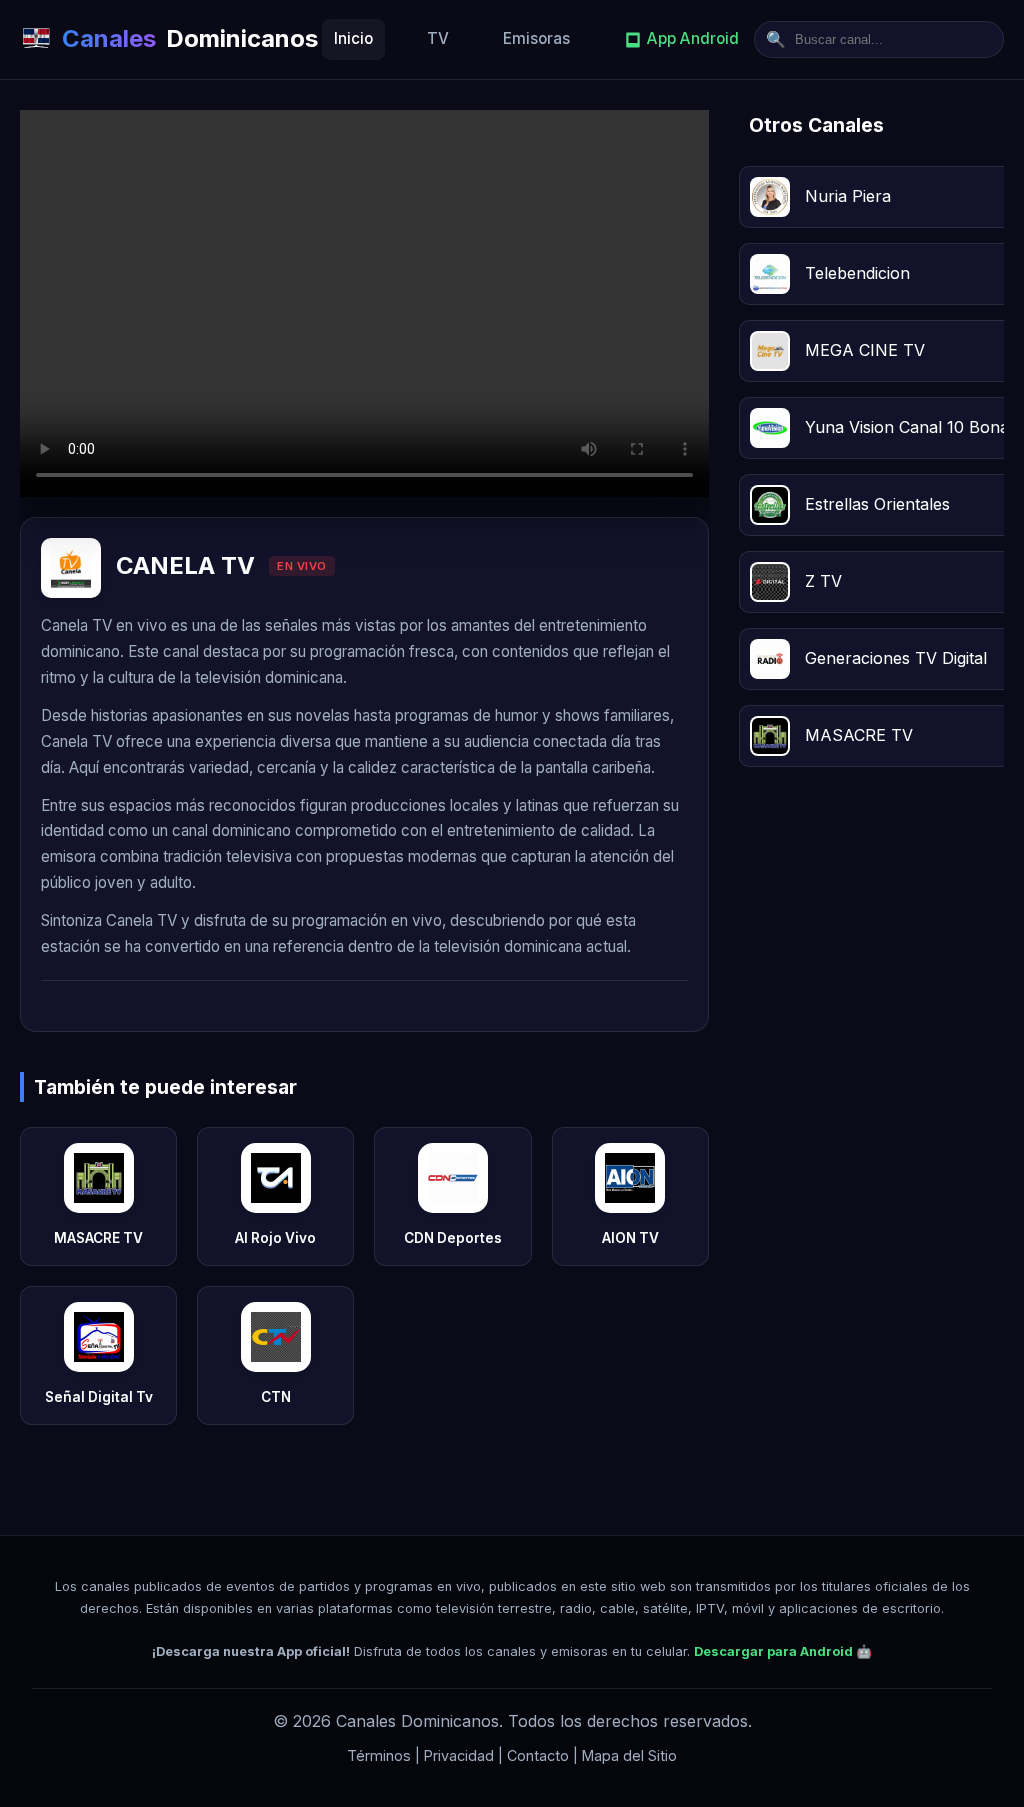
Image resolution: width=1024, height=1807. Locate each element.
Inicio (353, 38)
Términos (379, 1755)
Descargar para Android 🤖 (783, 1651)
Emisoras (536, 38)
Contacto (538, 1755)
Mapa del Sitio (629, 1755)
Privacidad (459, 1755)
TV (438, 38)
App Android (693, 38)
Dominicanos (190, 38)
